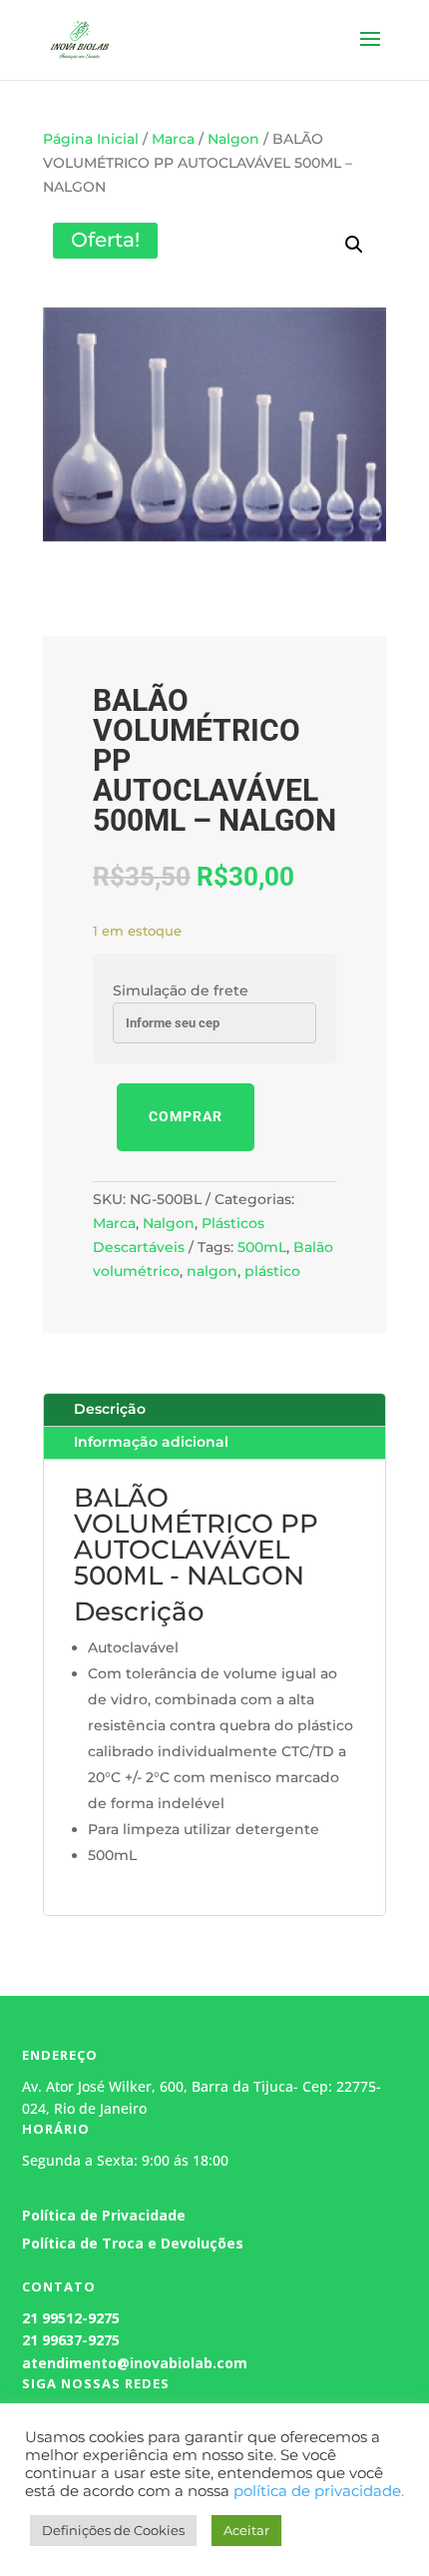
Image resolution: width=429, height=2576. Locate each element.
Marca (173, 139)
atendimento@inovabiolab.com (135, 2363)
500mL (262, 1247)
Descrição (110, 1409)
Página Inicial (91, 139)
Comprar (186, 1116)
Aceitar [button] (246, 2530)
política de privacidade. (319, 2491)
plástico (272, 1271)
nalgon (212, 1271)
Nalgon (233, 139)
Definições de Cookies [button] (113, 2530)
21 (30, 2318)
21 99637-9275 (71, 2340)
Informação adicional (151, 1442)
